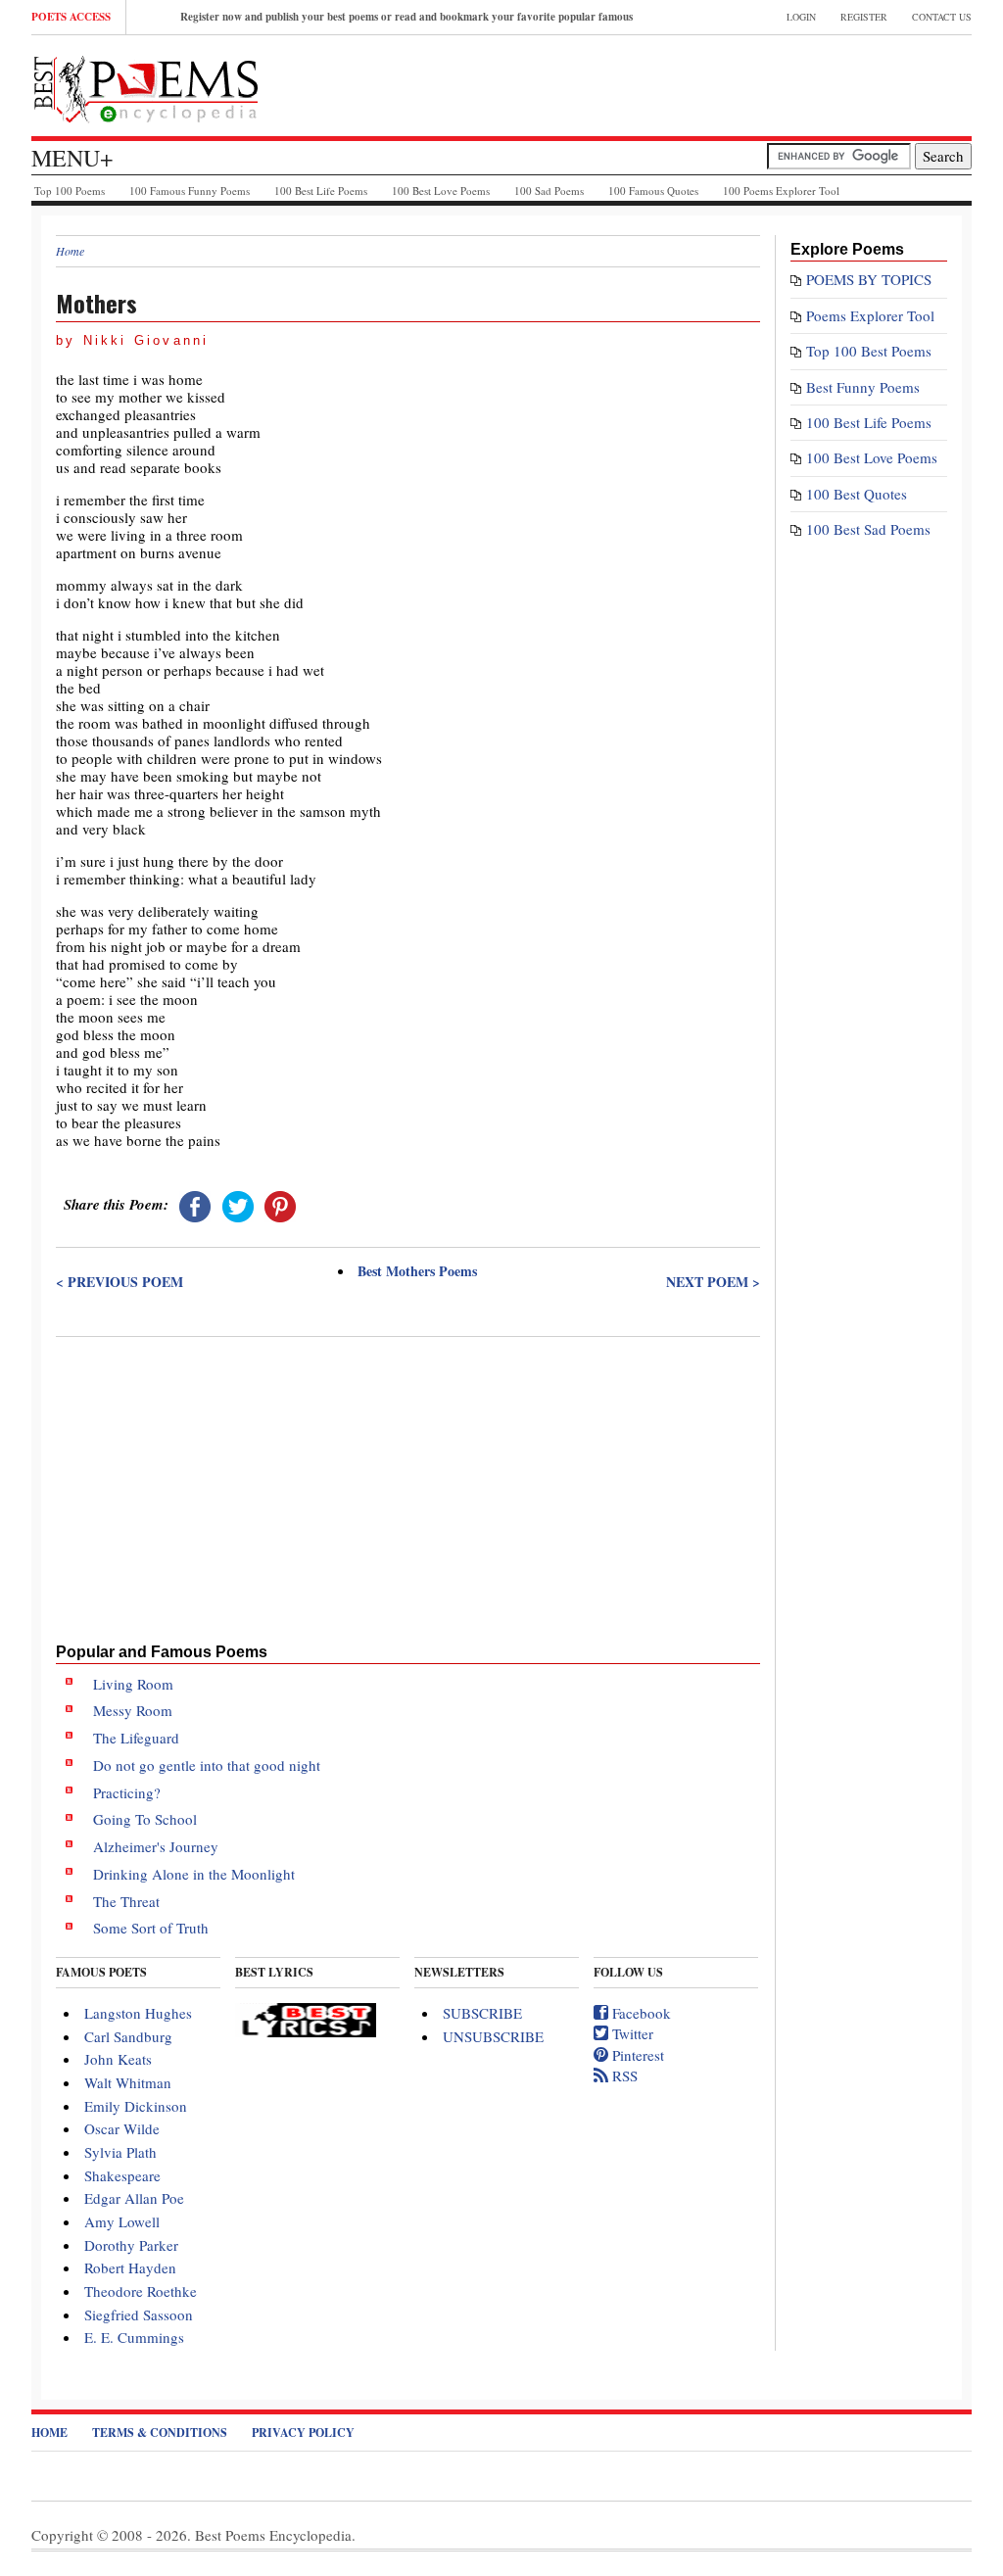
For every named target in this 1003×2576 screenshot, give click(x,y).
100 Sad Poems (549, 191)
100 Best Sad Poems (868, 529)
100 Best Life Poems (321, 191)
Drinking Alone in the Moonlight (194, 1874)
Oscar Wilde (122, 2128)
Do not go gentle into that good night (207, 1765)
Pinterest (636, 2055)
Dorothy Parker (131, 2245)
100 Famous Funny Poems (190, 191)
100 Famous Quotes (653, 191)
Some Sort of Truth (151, 1928)
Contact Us (942, 17)
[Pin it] (280, 1204)
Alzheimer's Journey (156, 1846)
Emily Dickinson (136, 2106)
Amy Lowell (122, 2221)
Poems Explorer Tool (870, 315)
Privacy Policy (303, 2433)
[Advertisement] (408, 1486)
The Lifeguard (136, 1738)
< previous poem (119, 1282)
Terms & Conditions (160, 2433)
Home (70, 251)
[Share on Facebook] (195, 1204)
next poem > (713, 1282)
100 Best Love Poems (441, 191)
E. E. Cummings (134, 2337)
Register (864, 17)
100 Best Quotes (857, 494)
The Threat (126, 1901)
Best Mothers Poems (417, 1271)
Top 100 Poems (70, 191)
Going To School (145, 1819)
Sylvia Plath (120, 2152)
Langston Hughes (138, 2013)
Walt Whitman (128, 2082)
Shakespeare (122, 2175)
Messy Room (133, 1710)
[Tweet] (238, 1204)
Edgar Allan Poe (134, 2198)
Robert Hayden (130, 2267)
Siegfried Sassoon (139, 2314)
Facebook (640, 2013)
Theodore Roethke (141, 2291)
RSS (623, 2075)
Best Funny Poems (863, 387)
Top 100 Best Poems (869, 351)
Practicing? (127, 1792)
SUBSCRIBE (482, 2013)
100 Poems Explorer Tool (781, 191)
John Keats (118, 2059)
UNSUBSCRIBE (493, 2036)
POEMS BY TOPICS (869, 279)
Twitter (631, 2033)
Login (801, 17)
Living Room (133, 1684)
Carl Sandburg (128, 2036)
